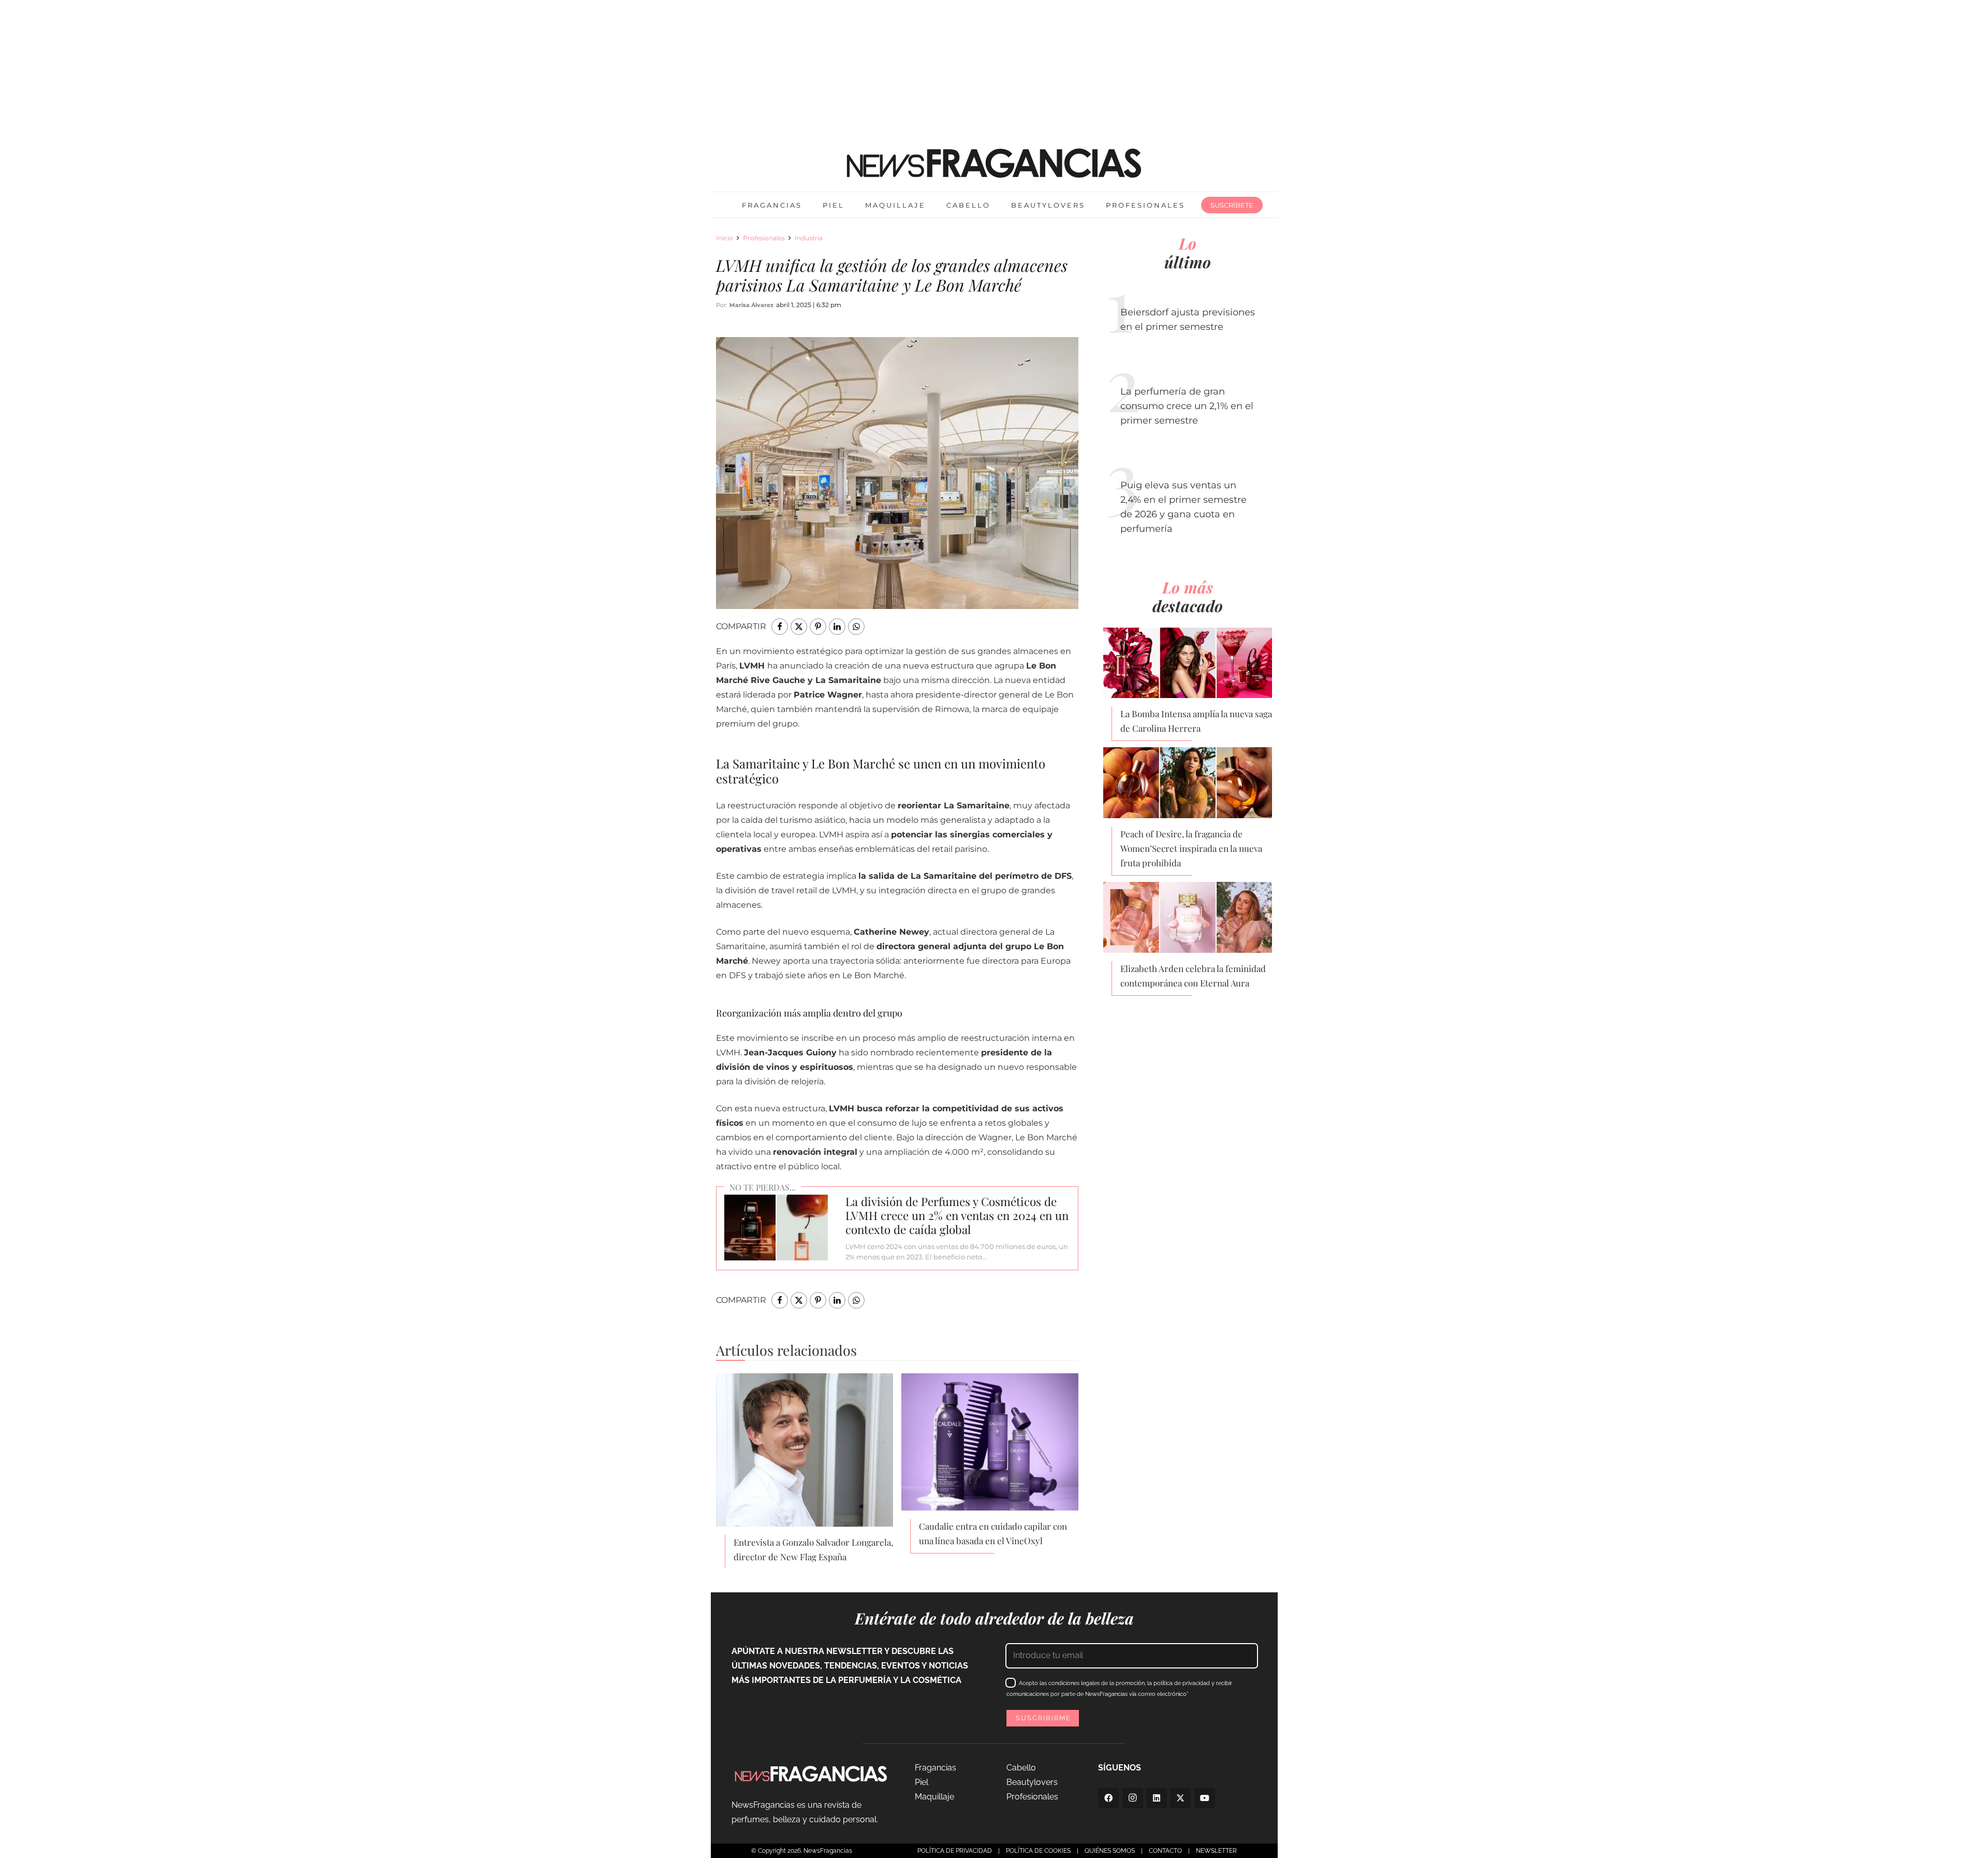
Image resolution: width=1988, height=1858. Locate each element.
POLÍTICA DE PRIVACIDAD (955, 1851)
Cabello (1021, 1768)
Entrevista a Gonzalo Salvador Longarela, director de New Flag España (813, 1549)
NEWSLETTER (1216, 1851)
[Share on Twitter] (799, 627)
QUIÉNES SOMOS (1110, 1851)
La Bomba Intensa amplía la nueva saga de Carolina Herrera (1196, 721)
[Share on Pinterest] (818, 627)
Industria (809, 238)
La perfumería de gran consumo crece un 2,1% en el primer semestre (1187, 406)
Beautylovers (1032, 1782)
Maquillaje (934, 1797)
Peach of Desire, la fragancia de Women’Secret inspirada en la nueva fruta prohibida (1191, 848)
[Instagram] (1133, 1798)
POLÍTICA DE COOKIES (1038, 1851)
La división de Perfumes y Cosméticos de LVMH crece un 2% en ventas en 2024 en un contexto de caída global (957, 1215)
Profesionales (764, 238)
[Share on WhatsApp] (856, 627)
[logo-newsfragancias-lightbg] (994, 163)
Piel (922, 1782)
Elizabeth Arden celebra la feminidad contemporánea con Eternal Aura (1193, 976)
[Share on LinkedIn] (837, 627)
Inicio (725, 238)
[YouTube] (1205, 1798)
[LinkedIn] (1157, 1798)
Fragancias (935, 1768)
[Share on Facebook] (780, 627)
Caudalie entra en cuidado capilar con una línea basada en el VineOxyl (993, 1533)
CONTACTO (1165, 1851)
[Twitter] (1180, 1798)
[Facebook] (1108, 1798)
